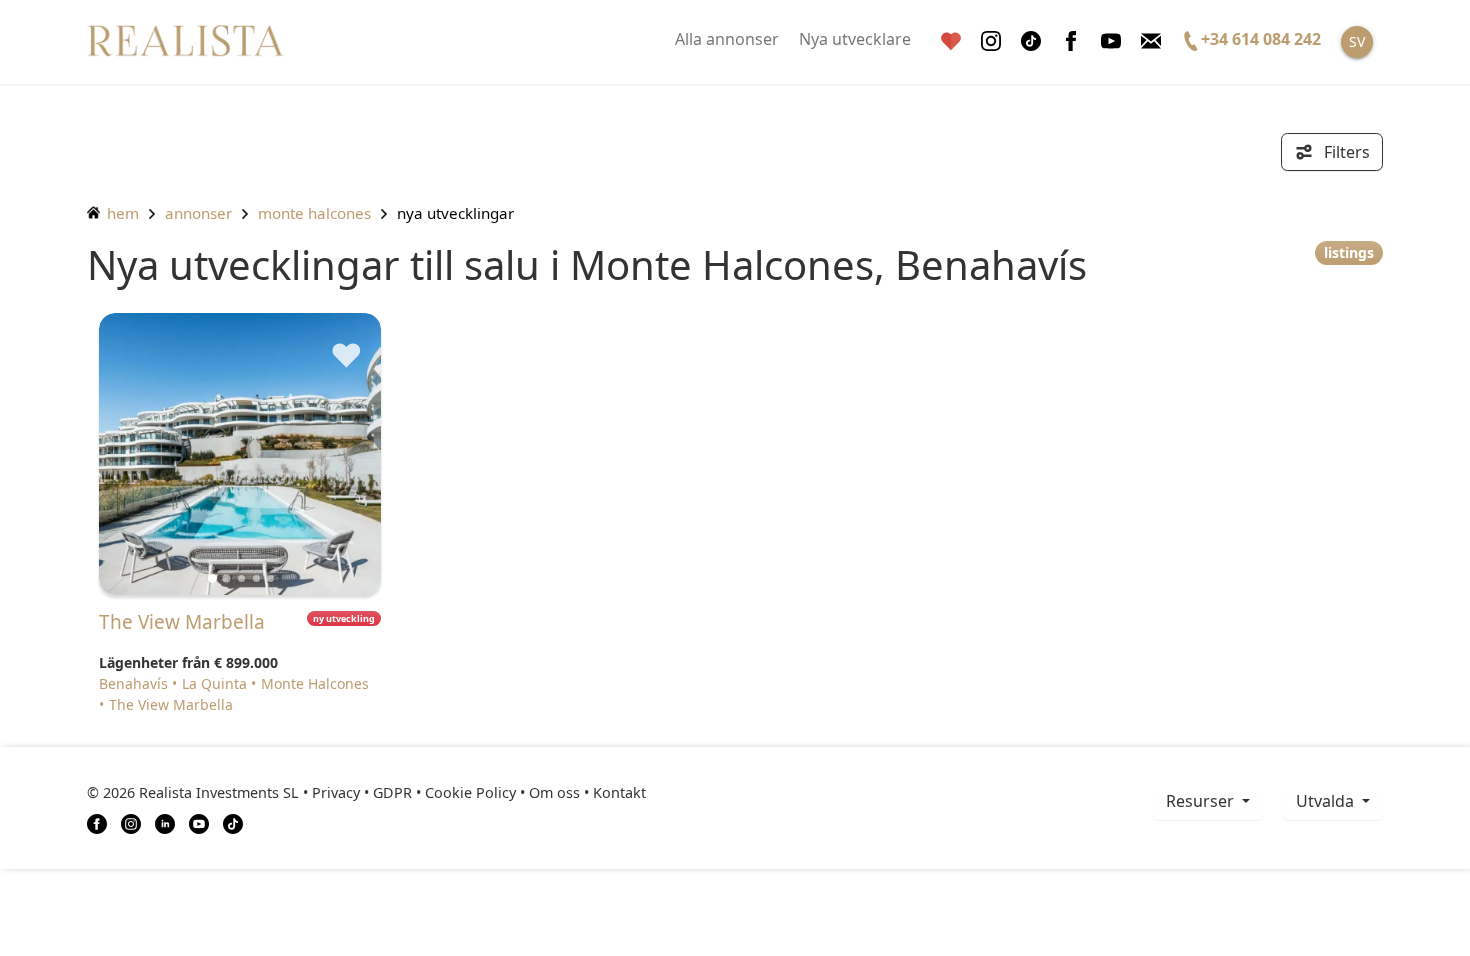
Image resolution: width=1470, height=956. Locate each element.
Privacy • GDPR (362, 792)
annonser (198, 213)
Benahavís (133, 683)
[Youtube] (1111, 41)
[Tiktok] (1031, 41)
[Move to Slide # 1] (227, 578)
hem (121, 213)
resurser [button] (1202, 801)
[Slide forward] (332, 454)
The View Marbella (171, 704)
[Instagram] (991, 41)
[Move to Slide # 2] (241, 578)
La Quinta (214, 683)
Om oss (554, 792)
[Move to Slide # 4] (270, 578)
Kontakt (619, 792)
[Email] (1151, 41)
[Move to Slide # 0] (212, 578)
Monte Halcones (314, 213)
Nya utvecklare (855, 39)
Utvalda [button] (1327, 801)
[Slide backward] (147, 454)
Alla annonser (727, 39)
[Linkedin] (165, 822)
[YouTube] (199, 822)
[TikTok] (233, 822)
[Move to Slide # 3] (256, 578)
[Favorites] (951, 41)
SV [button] (1357, 41)
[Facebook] (1071, 41)
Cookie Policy (470, 792)
